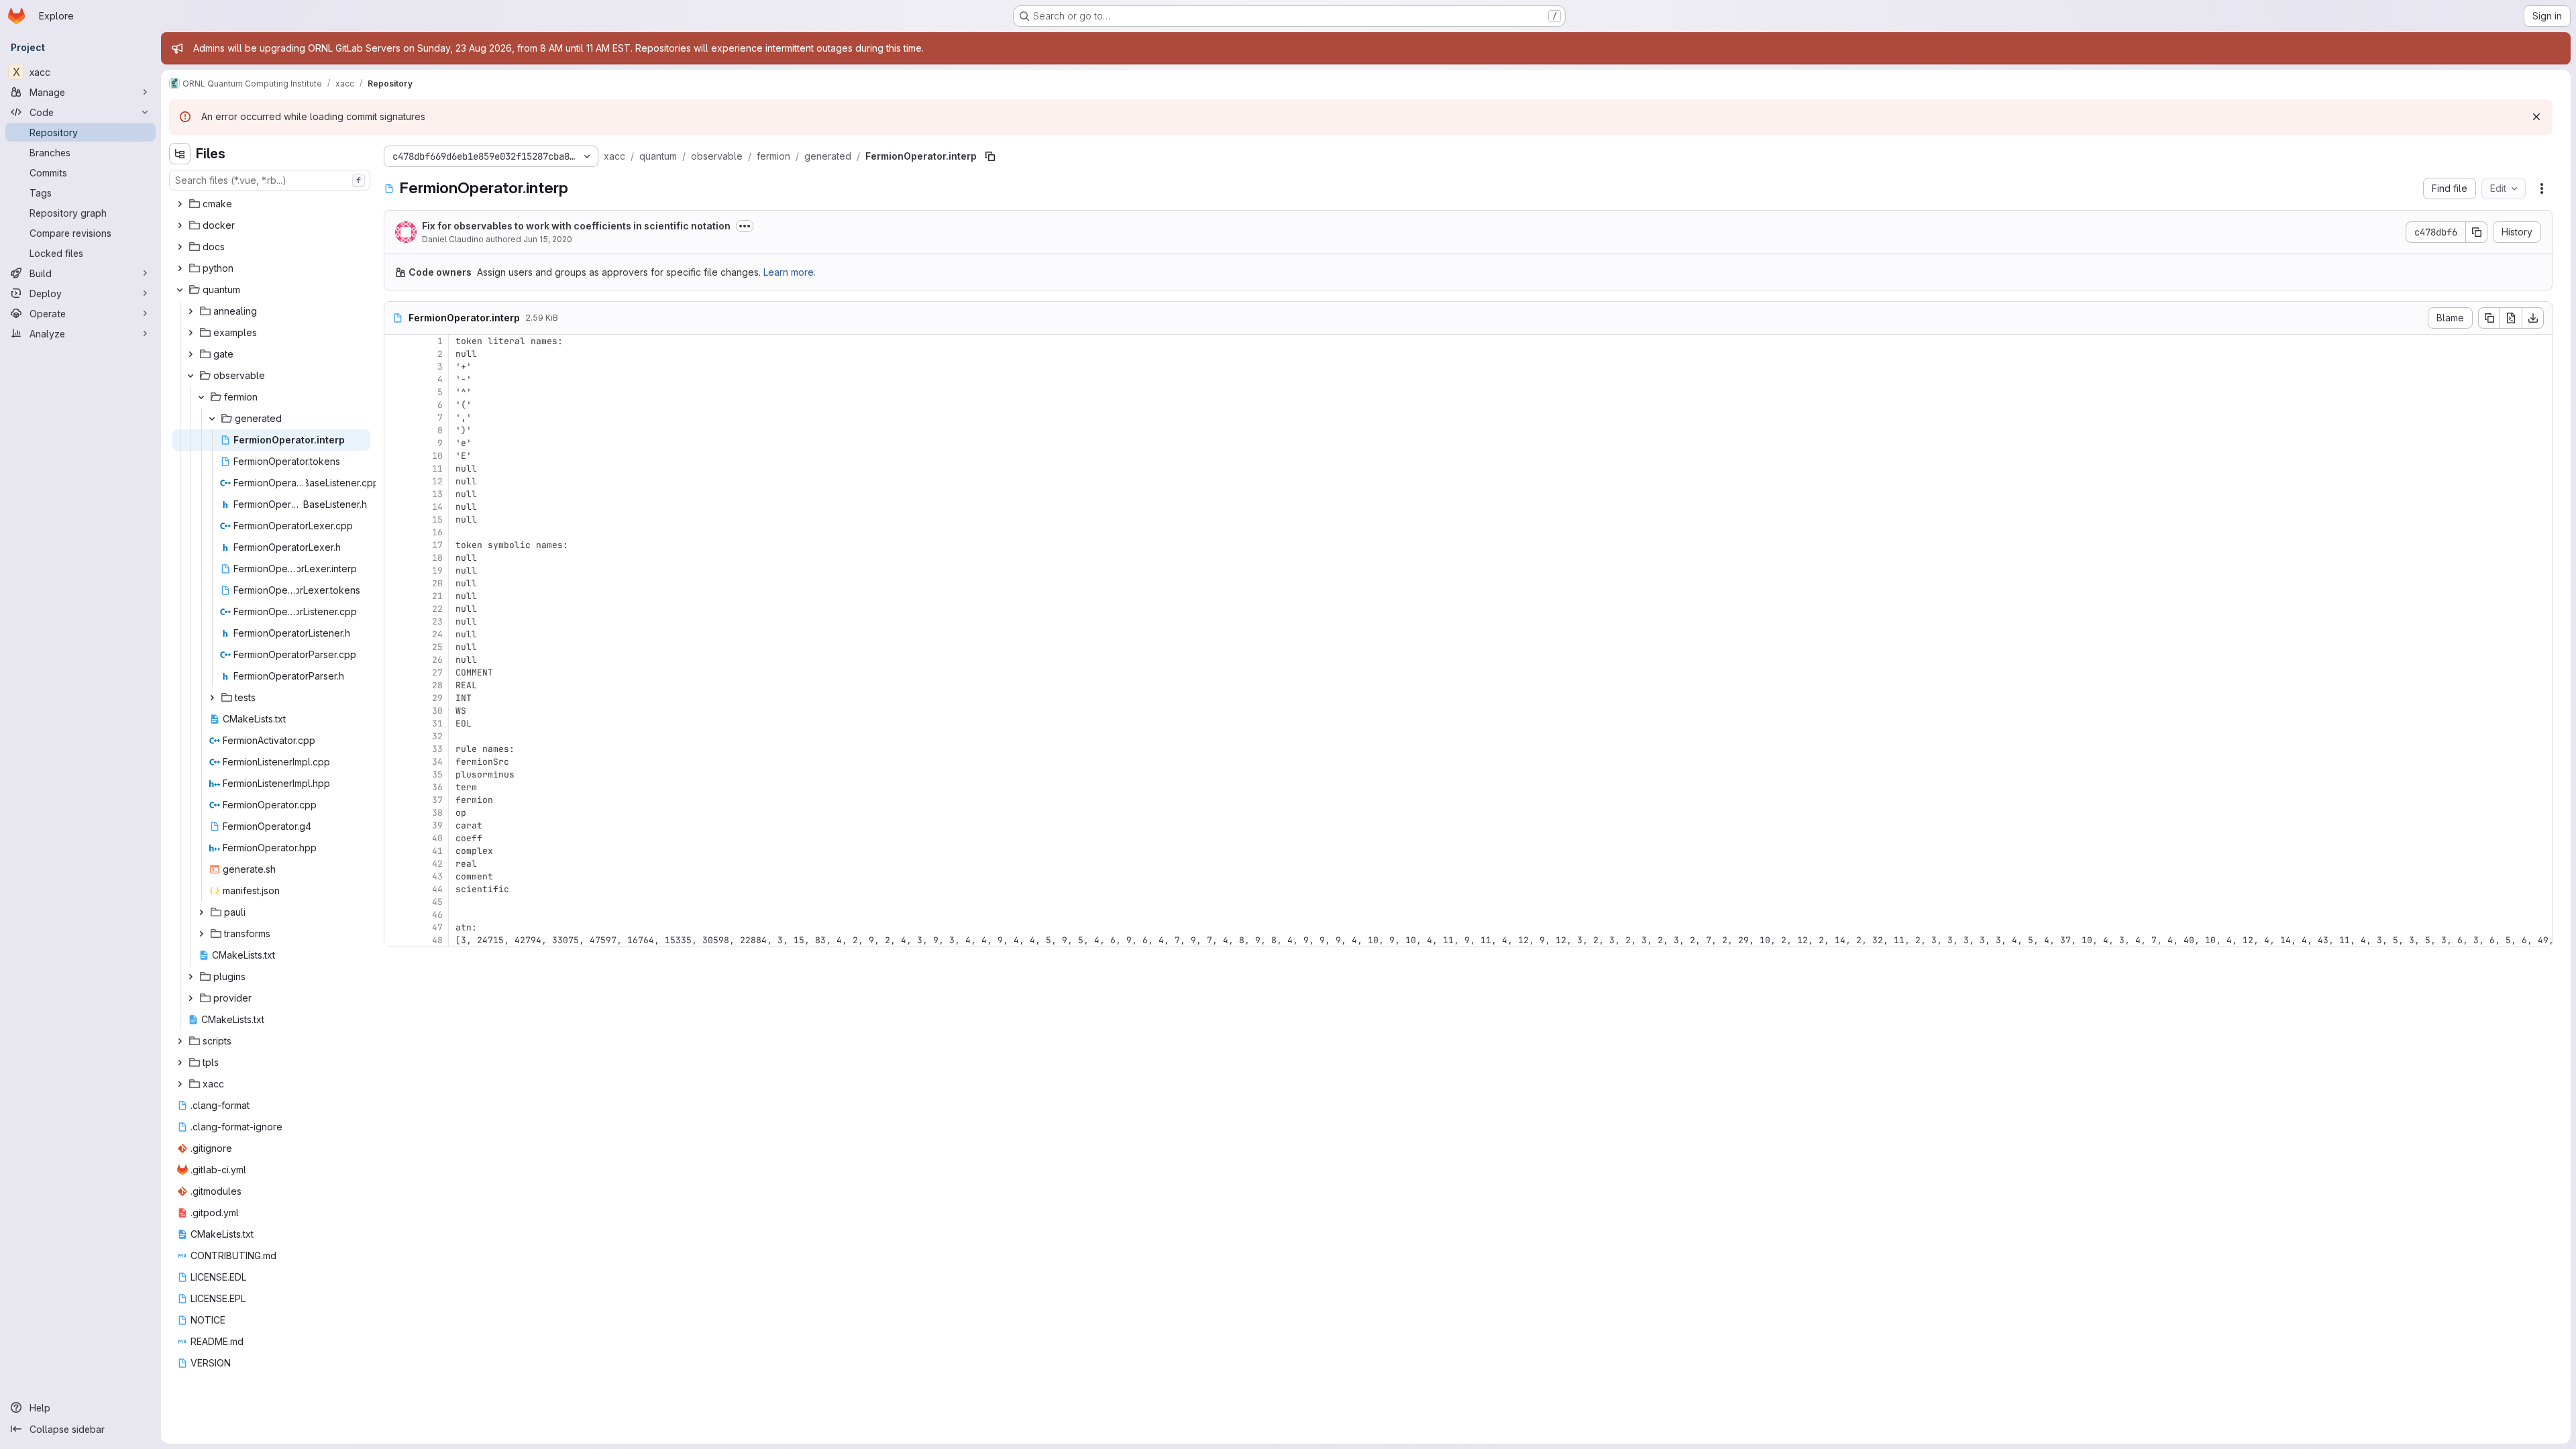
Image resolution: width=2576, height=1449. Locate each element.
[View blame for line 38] (396, 813)
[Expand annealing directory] (191, 311)
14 (437, 507)
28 (437, 685)
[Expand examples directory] (191, 333)
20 (437, 583)
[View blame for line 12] (396, 481)
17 (437, 545)
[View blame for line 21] (396, 596)
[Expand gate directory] (191, 354)
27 (437, 673)
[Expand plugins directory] (191, 977)
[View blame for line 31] (396, 723)
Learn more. (790, 272)
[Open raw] (2511, 318)
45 (437, 902)
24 (437, 634)
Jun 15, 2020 (548, 239)
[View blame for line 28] (396, 685)
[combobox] (270, 180)
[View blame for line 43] (396, 876)
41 (437, 851)
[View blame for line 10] (396, 456)
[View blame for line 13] (396, 494)
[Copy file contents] (2489, 318)
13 (437, 494)
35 (437, 774)
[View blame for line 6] (396, 405)
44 (437, 889)
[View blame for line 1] (396, 341)
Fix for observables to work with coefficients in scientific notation (576, 226)
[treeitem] (271, 204)
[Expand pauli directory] (201, 912)
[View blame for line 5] (396, 392)
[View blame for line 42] (396, 864)
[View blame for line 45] (396, 902)
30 (437, 711)
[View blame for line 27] (396, 673)
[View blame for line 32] (396, 736)
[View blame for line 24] (396, 634)
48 (437, 940)
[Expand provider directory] (191, 998)
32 (437, 736)
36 (437, 787)
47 (437, 927)
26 (437, 660)
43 (437, 876)
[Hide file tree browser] (180, 154)
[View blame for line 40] (396, 838)
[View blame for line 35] (396, 774)
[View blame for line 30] (396, 711)
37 (437, 800)
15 (437, 520)
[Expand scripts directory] (180, 1041)
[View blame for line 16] (396, 532)
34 (437, 762)
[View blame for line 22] (396, 609)
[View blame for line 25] (396, 647)
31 (437, 723)
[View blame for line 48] (396, 940)
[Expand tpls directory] (180, 1063)
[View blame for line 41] (396, 851)
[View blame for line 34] (396, 762)
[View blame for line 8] (396, 430)
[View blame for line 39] (396, 825)
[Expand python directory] (180, 268)
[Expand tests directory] (212, 698)
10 (437, 456)
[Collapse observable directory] (191, 376)
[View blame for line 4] (396, 379)
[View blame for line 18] (396, 558)
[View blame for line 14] (396, 507)
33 (437, 749)
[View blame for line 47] (396, 927)
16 (437, 532)
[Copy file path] (990, 156)
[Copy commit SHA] (2477, 232)
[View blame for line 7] (396, 418)
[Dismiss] (2536, 117)
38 (437, 813)
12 (437, 481)
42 (437, 864)
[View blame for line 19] (396, 571)
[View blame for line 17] (396, 545)
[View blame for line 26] (396, 660)
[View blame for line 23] (396, 622)
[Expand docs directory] (180, 247)
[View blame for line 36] (396, 787)
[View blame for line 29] (396, 698)
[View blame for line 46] (396, 915)
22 (437, 609)
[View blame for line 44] (396, 889)
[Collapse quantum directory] (180, 290)
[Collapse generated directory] (212, 419)
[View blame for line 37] (396, 800)
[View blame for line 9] (396, 443)
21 (437, 596)
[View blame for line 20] (396, 583)
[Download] (2533, 318)
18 (437, 558)
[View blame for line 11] (396, 469)
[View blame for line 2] (396, 354)
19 (437, 571)
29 (437, 698)
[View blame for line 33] (396, 749)
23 (437, 622)
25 (437, 647)
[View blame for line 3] (396, 367)
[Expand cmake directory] (180, 204)
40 (437, 838)
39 (437, 825)
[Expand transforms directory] (201, 934)
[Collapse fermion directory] (201, 397)
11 (437, 469)
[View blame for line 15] (396, 520)
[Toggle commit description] (745, 226)
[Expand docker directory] (180, 225)
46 (437, 915)
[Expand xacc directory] (180, 1084)
